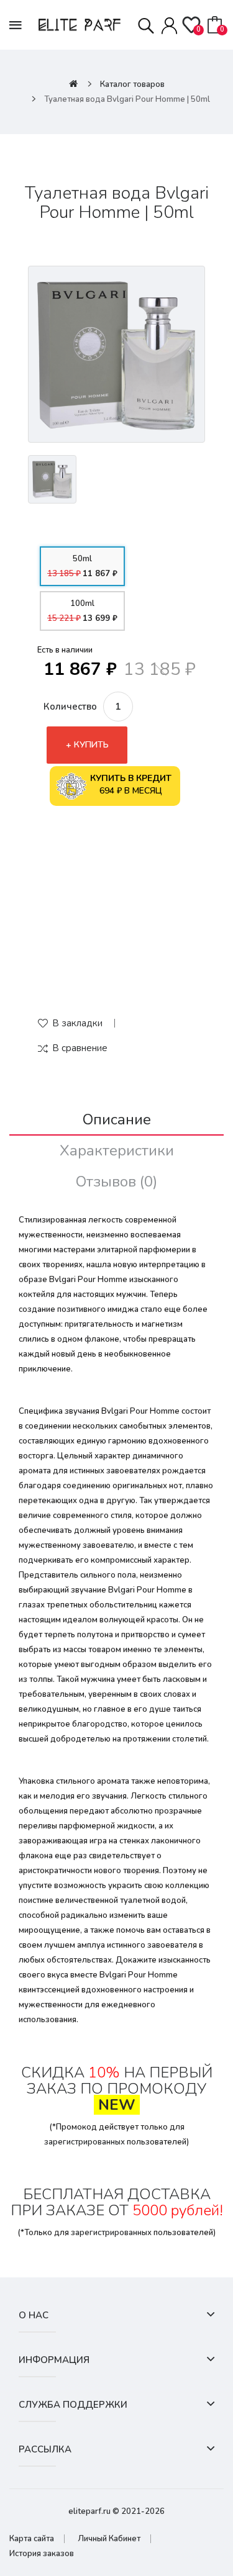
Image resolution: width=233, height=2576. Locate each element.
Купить (91, 745)
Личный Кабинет (109, 2539)
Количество (70, 707)
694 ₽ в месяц (131, 784)
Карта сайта (32, 2539)
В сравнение (80, 1048)
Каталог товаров (132, 84)
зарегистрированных (85, 2142)
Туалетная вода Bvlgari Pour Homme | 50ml (127, 99)
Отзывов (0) (116, 1182)
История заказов (42, 2554)
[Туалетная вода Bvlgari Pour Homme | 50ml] (116, 354)
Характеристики (117, 1150)
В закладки (77, 1023)
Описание (117, 1119)
